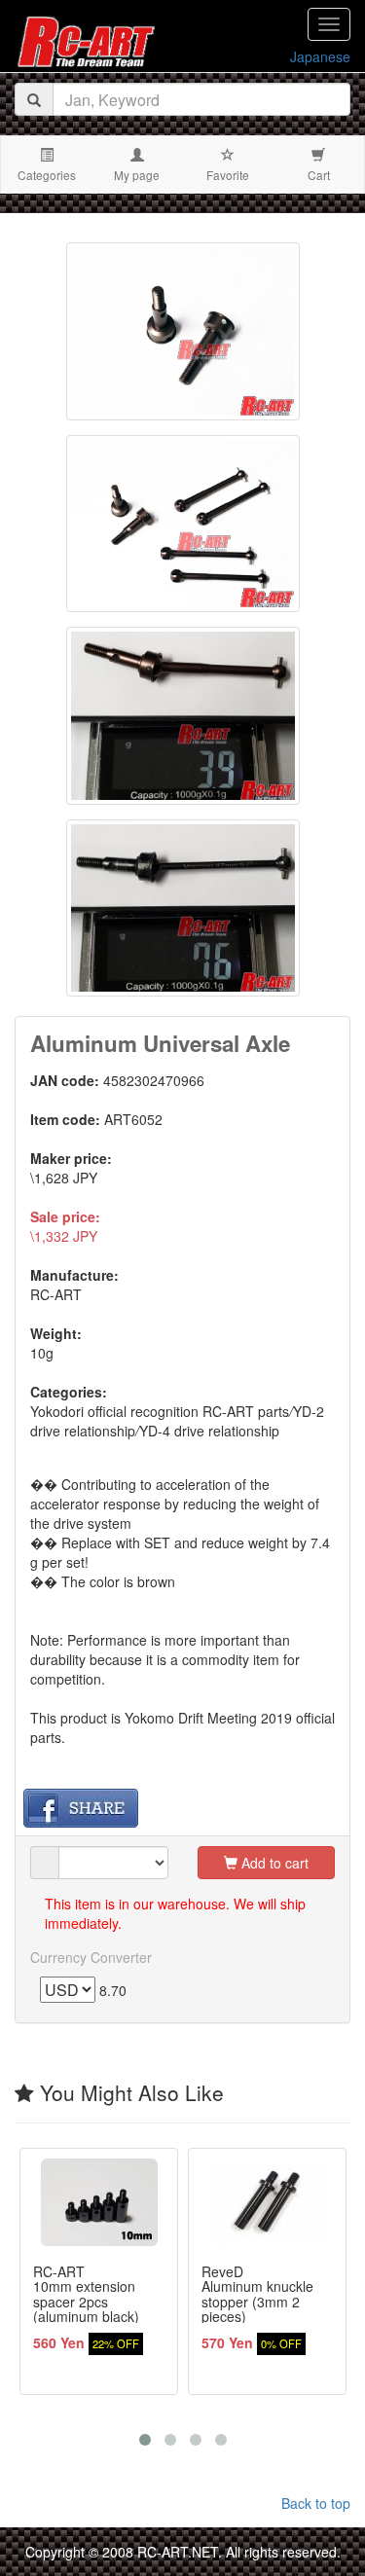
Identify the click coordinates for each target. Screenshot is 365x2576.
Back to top (316, 2503)
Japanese (320, 56)
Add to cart (273, 1863)
